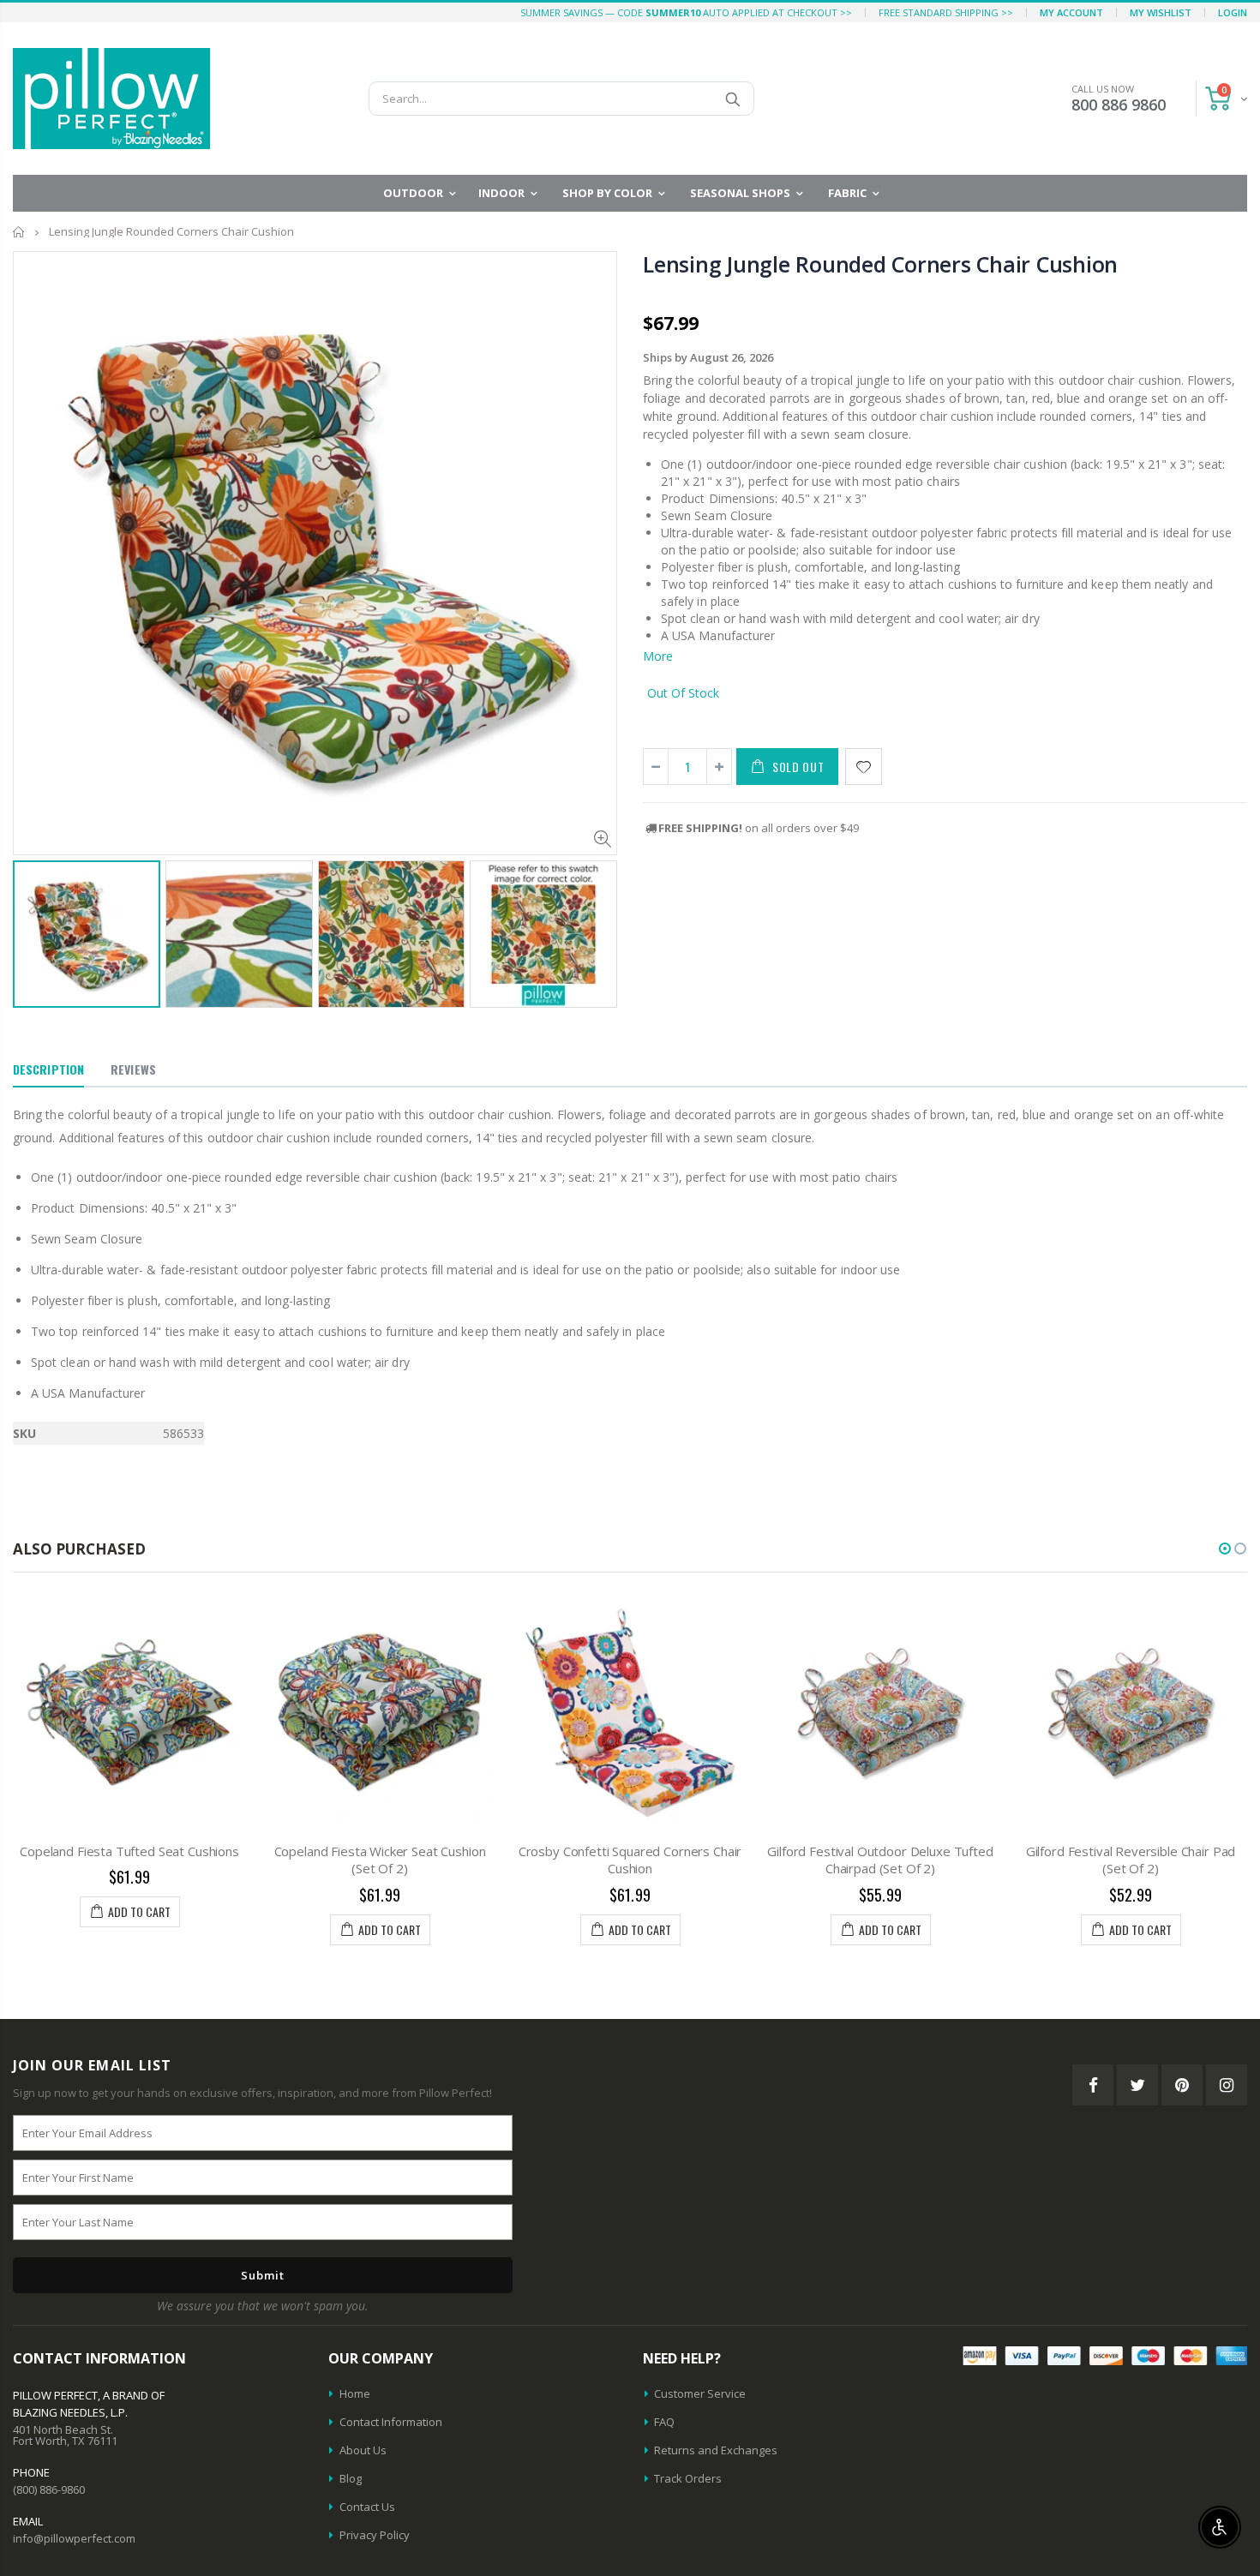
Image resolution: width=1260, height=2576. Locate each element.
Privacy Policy (375, 2535)
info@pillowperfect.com (74, 2538)
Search (732, 99)
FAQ (664, 2422)
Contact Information (391, 2422)
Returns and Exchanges (716, 2450)
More (658, 656)
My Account (1071, 12)
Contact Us (367, 2507)
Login (1233, 12)
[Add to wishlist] (864, 767)
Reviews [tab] (133, 1069)
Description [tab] (48, 1069)
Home (19, 232)
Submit (263, 2275)
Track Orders (688, 2478)
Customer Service (700, 2393)
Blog (351, 2478)
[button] (1225, 1549)
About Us (363, 2450)
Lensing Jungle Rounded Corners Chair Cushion (880, 264)
